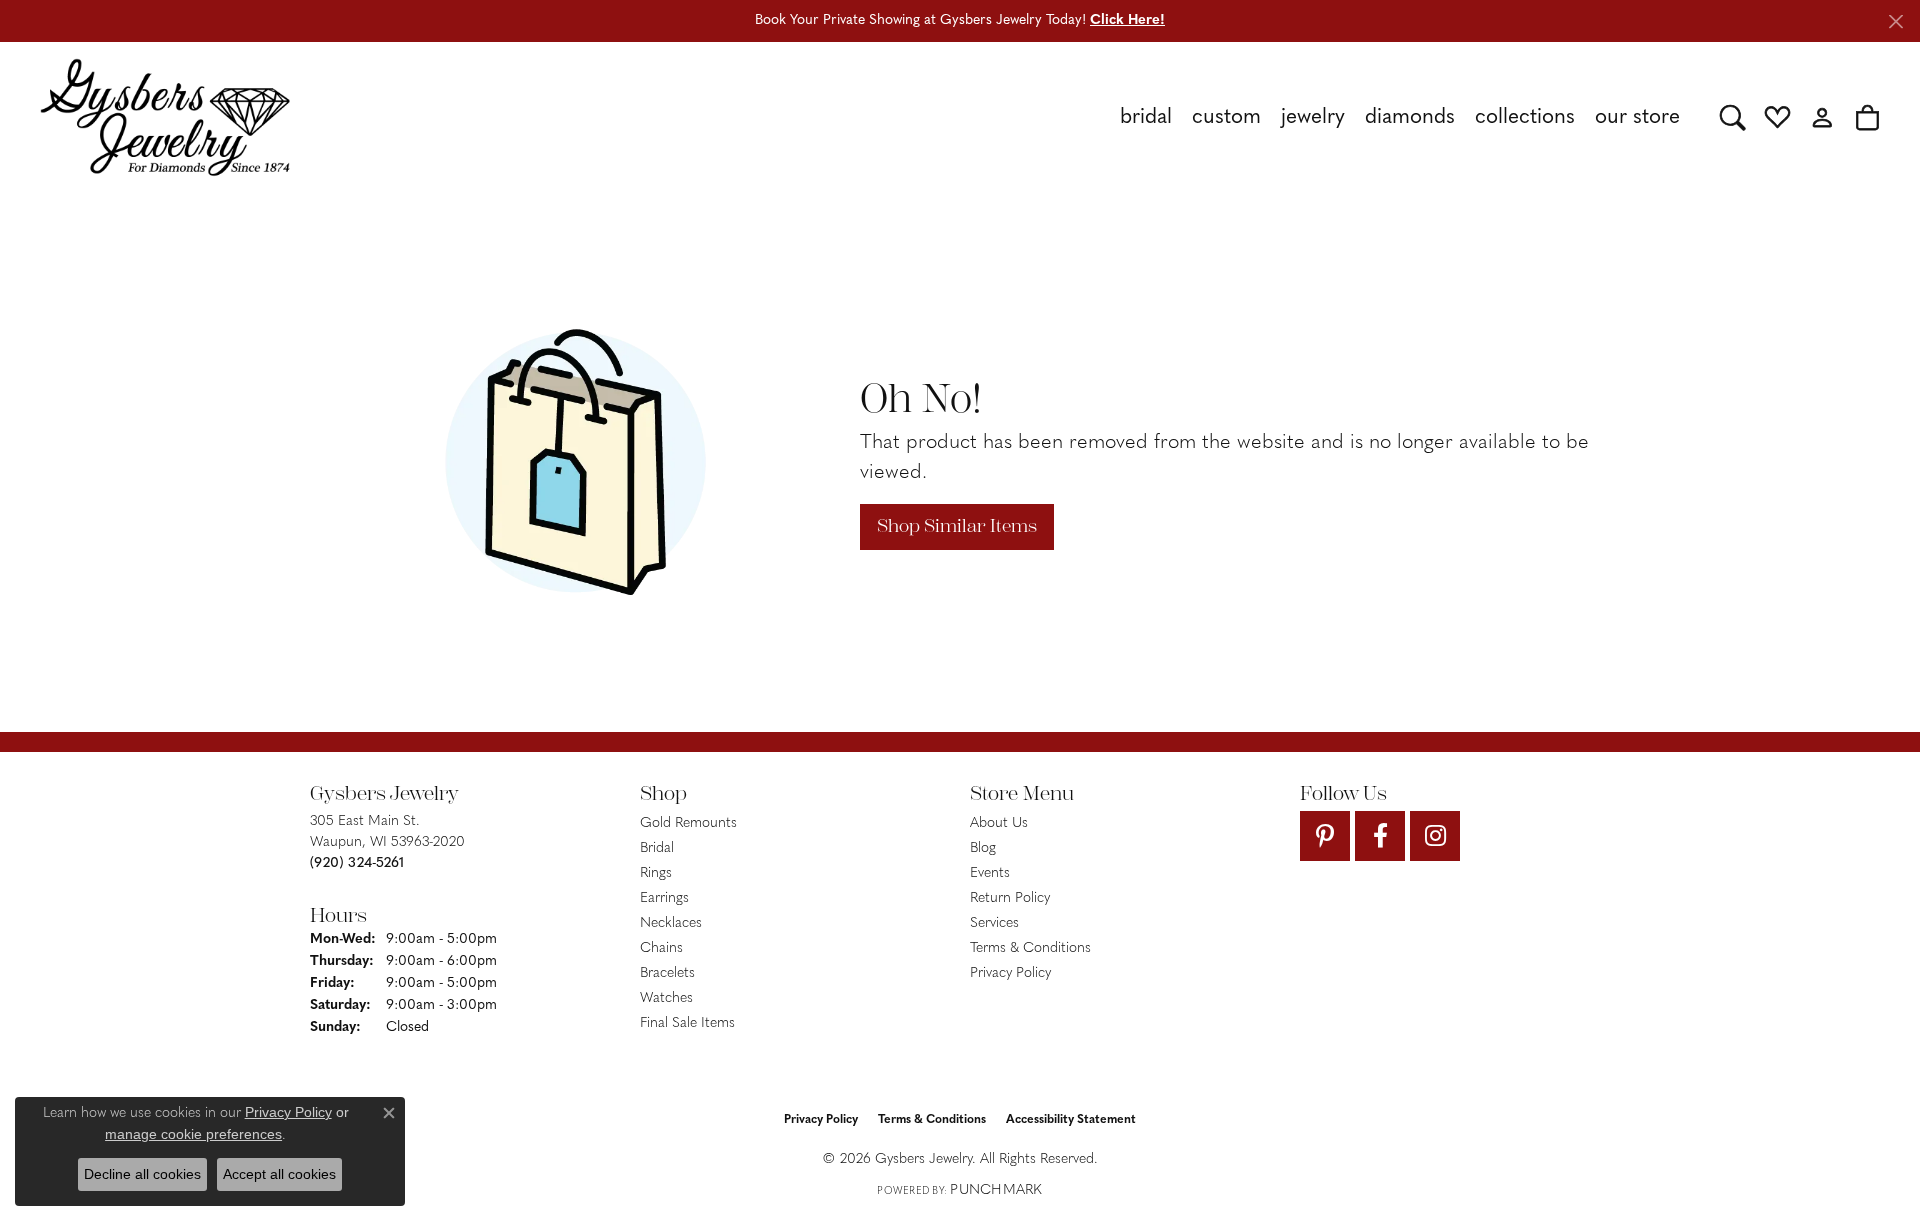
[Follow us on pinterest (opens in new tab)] (1325, 836)
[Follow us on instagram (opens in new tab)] (1435, 836)
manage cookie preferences (193, 1134)
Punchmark (996, 1190)
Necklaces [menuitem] (671, 923)
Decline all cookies (142, 1174)
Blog (983, 848)
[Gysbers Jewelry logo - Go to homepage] (165, 117)
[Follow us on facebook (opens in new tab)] (1380, 836)
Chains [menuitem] (661, 948)
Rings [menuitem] (656, 873)
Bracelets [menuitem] (667, 973)
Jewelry (1313, 117)
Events (990, 873)
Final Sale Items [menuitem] (687, 1023)
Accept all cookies (279, 1174)
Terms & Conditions (1030, 948)
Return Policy (1010, 898)
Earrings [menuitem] (664, 898)
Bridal (1146, 117)
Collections (1525, 117)
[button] (1732, 117)
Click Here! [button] (1127, 20)
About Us (999, 823)
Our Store (1637, 117)
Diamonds (1410, 117)
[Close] (1895, 21)
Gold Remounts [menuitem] (688, 823)
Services (994, 923)
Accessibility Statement (1071, 1120)
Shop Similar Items (957, 526)
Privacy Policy (1010, 973)
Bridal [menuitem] (657, 848)
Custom (1226, 117)
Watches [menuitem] (666, 998)
